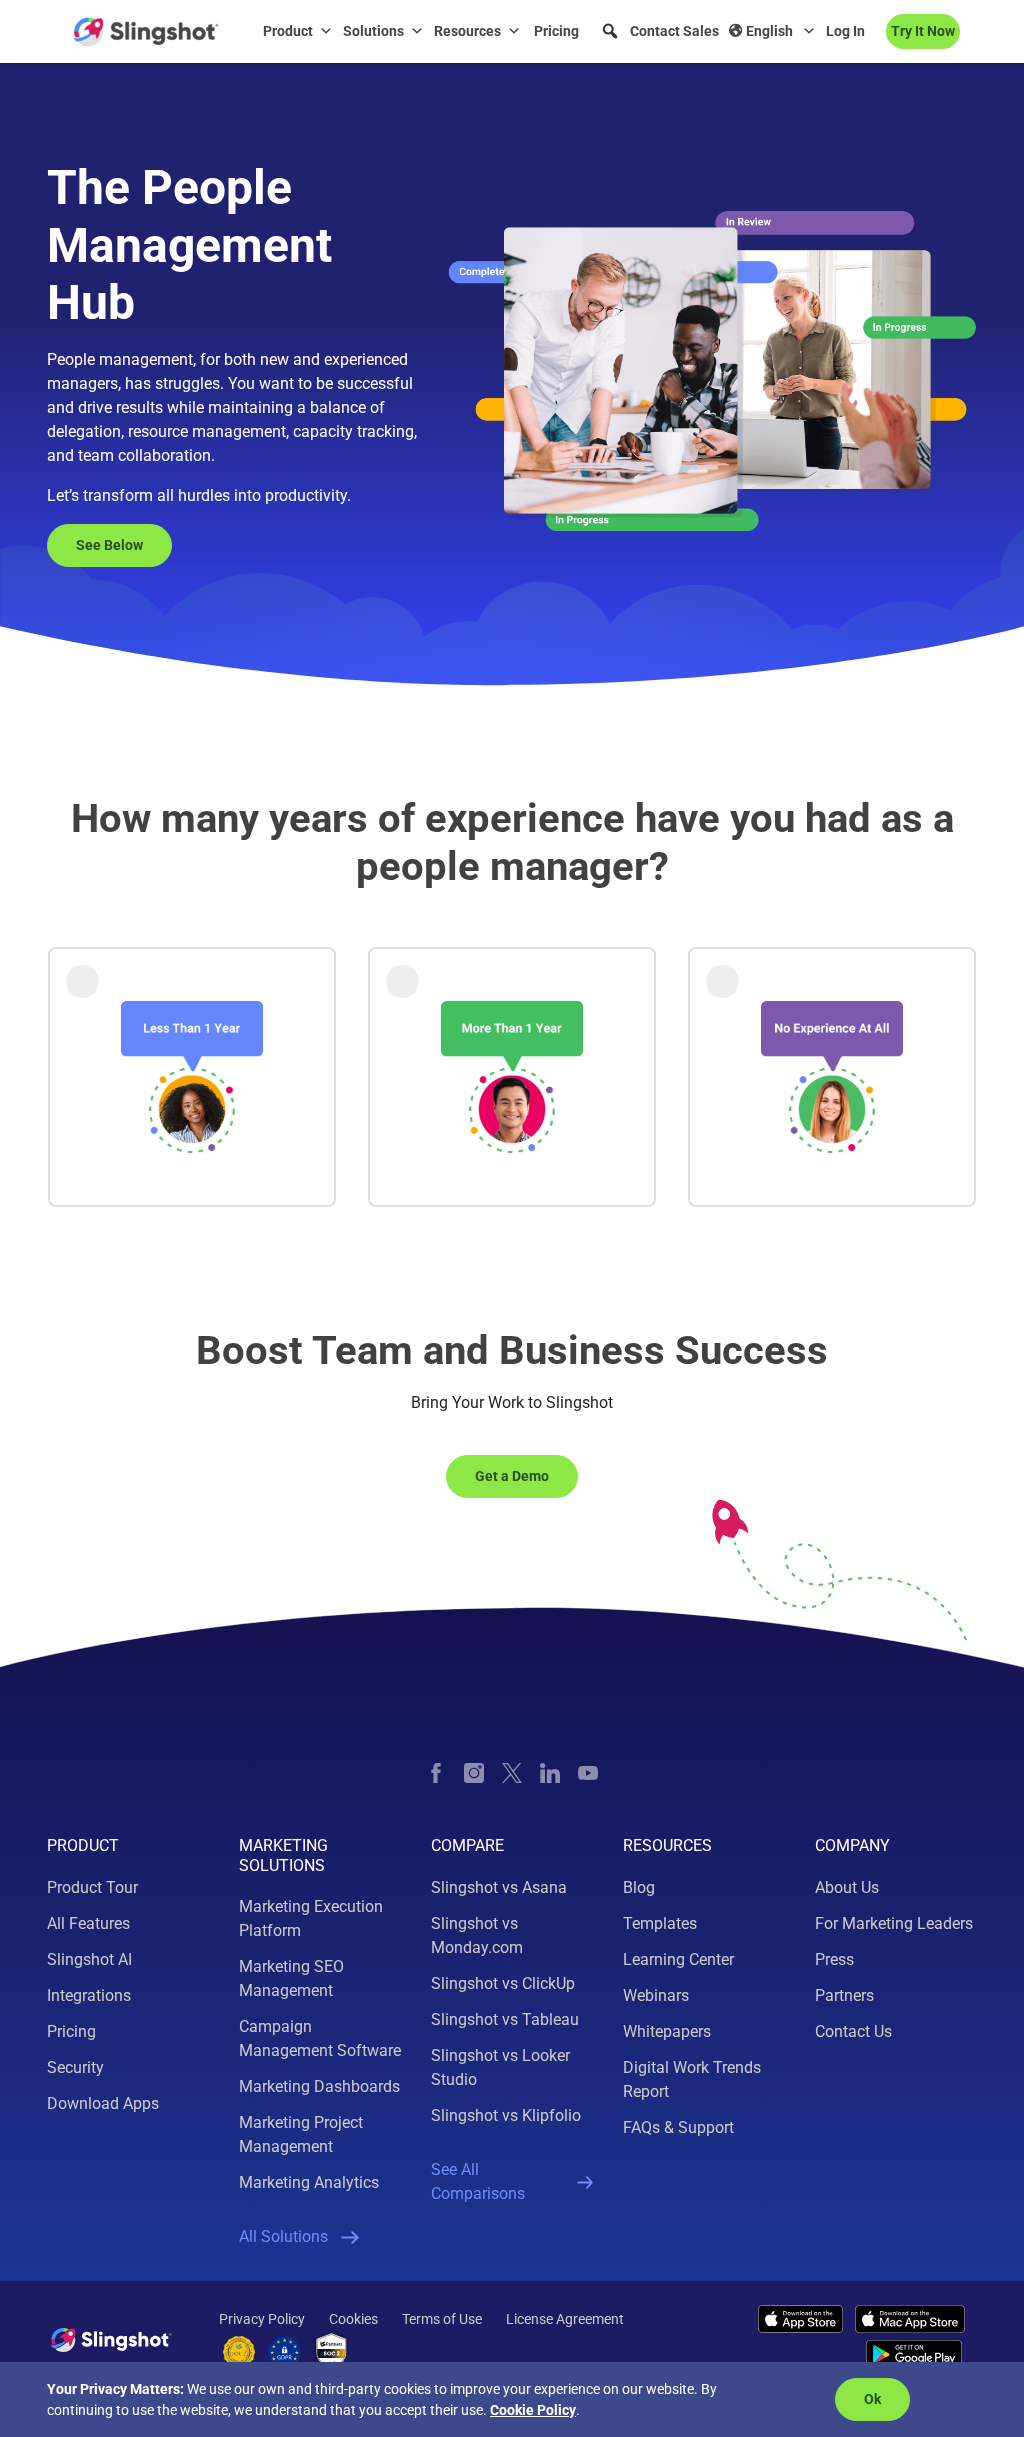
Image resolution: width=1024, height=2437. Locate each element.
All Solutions (283, 2236)
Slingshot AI (89, 1959)
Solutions (373, 31)
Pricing (556, 31)
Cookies (353, 2319)
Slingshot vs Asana (499, 1887)
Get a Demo (512, 1476)
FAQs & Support (678, 2127)
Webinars (656, 1995)
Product (288, 31)
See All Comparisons (478, 2181)
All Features (88, 1923)
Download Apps (103, 2103)
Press (834, 1959)
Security (75, 2067)
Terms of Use (442, 2319)
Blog (639, 1887)
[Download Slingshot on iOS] (800, 2319)
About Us (847, 1887)
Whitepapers (667, 2031)
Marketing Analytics (309, 2182)
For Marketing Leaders (894, 1923)
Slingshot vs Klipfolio (506, 2115)
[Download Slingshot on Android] (914, 2354)
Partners (844, 1995)
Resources (467, 31)
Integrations (89, 1995)
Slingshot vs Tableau (505, 2019)
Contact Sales (674, 31)
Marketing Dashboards (319, 2086)
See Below (109, 545)
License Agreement (565, 2319)
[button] (610, 31)
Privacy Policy (262, 2319)
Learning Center (678, 1959)
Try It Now (923, 31)
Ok (872, 2399)
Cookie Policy (533, 2410)
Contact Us (853, 2031)
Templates (660, 1923)
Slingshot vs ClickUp (503, 1983)
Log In (845, 31)
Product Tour (92, 1887)
